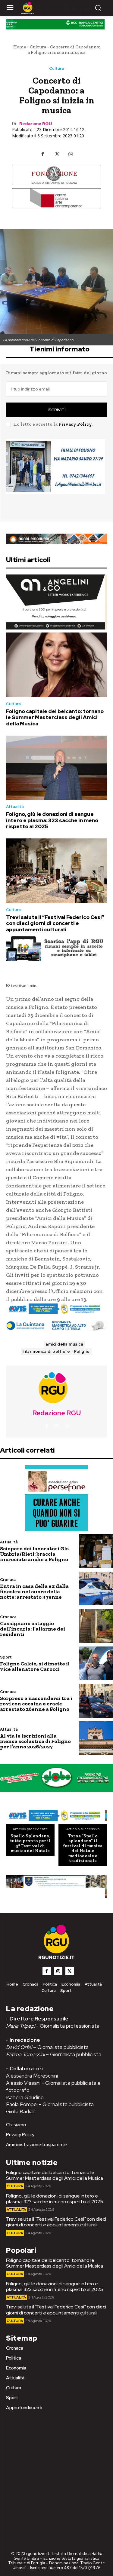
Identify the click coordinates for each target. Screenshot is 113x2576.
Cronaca (8, 1580)
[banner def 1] (56, 1887)
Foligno (82, 1351)
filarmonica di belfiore (47, 1351)
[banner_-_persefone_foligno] (56, 1498)
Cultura (38, 47)
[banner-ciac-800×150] (56, 198)
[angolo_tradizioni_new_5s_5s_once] (56, 602)
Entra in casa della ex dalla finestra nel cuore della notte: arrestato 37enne (34, 1591)
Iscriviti (56, 410)
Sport (6, 1657)
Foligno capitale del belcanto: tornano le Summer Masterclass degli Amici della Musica (55, 717)
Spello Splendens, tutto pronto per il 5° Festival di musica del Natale (30, 1843)
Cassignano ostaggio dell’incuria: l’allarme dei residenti (33, 1629)
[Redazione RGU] (57, 1387)
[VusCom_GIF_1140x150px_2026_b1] (56, 26)
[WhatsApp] (71, 154)
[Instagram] (57, 1426)
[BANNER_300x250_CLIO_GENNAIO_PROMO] (56, 476)
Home (20, 47)
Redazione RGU (36, 124)
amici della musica (64, 1344)
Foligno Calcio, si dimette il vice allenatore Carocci (35, 1666)
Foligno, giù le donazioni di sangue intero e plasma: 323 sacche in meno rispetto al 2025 (52, 820)
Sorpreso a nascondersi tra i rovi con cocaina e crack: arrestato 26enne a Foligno (36, 1704)
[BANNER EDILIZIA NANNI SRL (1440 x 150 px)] (56, 539)
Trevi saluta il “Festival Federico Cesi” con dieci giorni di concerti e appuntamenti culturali (55, 923)
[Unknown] (56, 1816)
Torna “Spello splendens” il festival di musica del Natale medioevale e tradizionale (83, 1848)
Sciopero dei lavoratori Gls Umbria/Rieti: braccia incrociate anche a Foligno (34, 1554)
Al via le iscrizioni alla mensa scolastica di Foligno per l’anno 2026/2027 (35, 1741)
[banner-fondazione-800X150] (56, 175)
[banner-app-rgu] (56, 948)
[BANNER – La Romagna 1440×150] (56, 1309)
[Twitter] (57, 154)
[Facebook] (43, 154)
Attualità (15, 807)
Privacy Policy (75, 424)
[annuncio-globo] (56, 1778)
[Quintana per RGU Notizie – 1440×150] (56, 1326)
